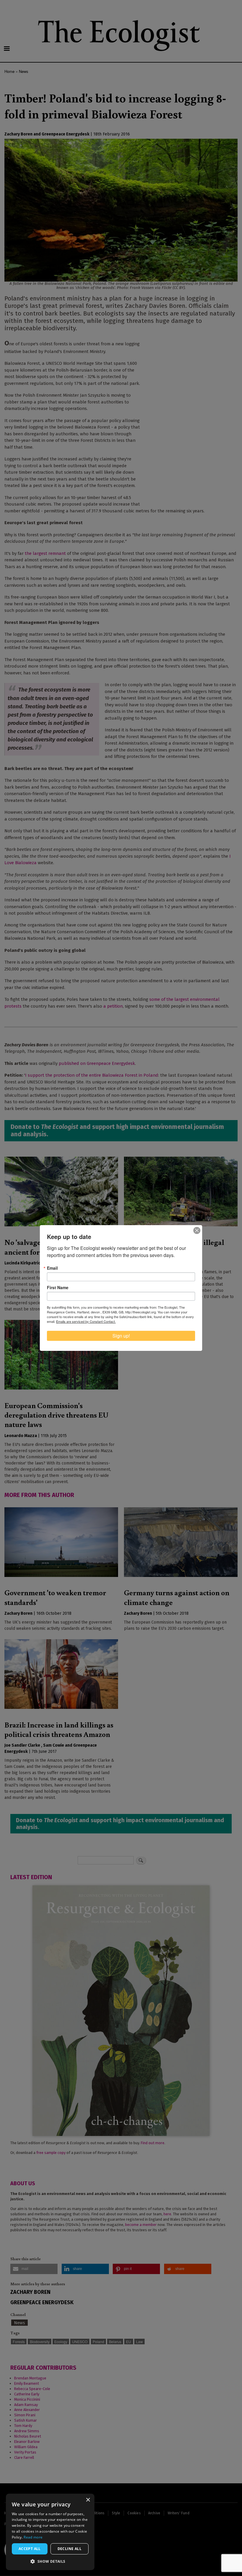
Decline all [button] (70, 2549)
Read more (33, 2537)
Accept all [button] (30, 2549)
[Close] (197, 1230)
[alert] (50, 2532)
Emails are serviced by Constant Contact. (86, 1321)
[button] (50, 2561)
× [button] (88, 2500)
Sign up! (121, 1336)
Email (52, 1268)
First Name (58, 1287)
